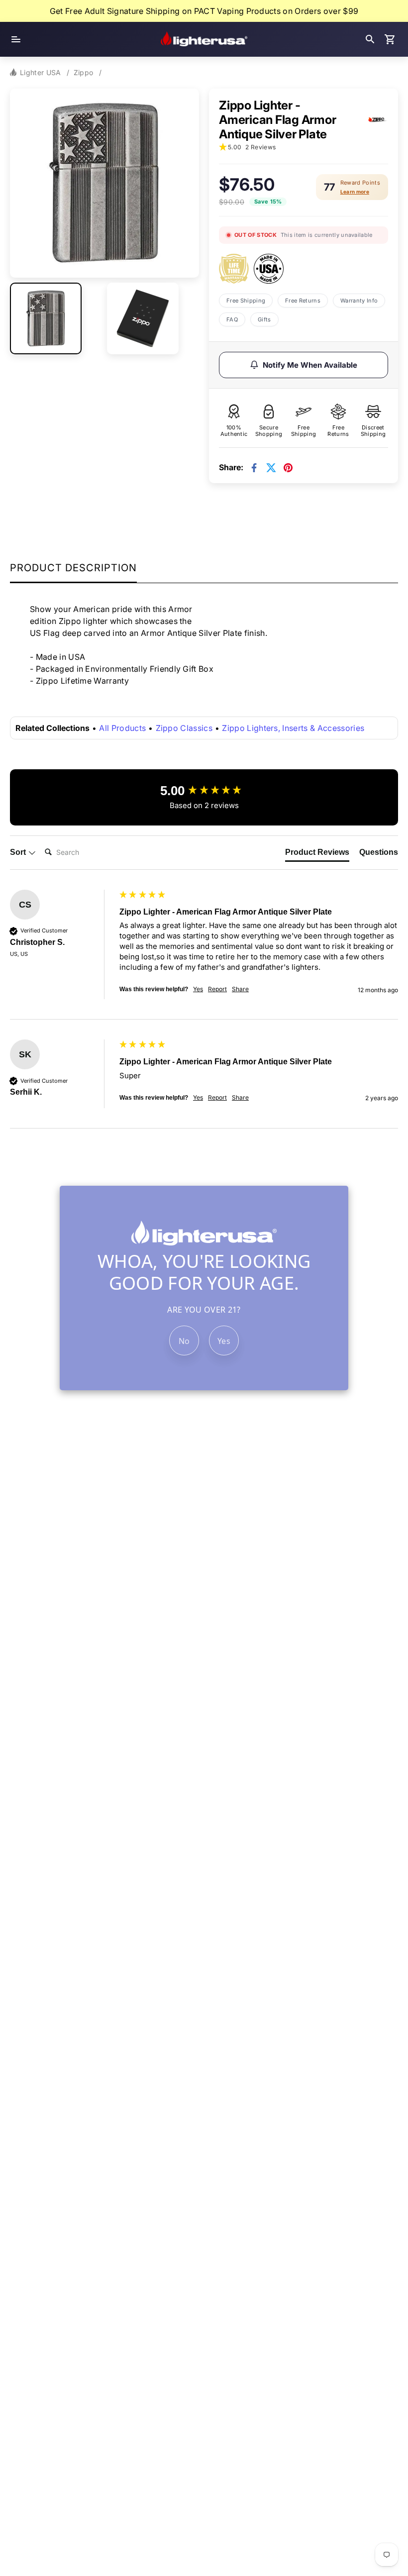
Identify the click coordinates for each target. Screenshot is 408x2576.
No (184, 1341)
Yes (224, 1341)
